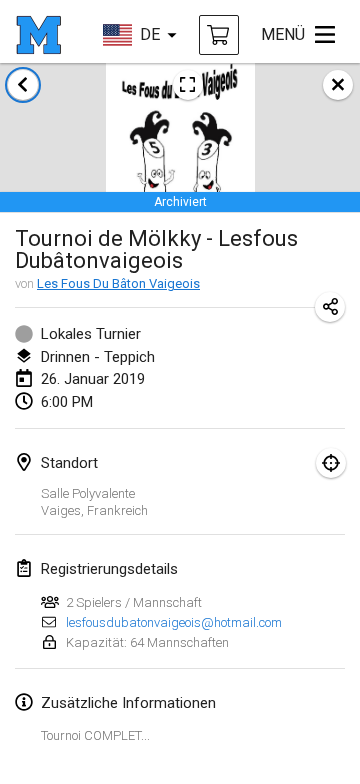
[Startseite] (38, 35)
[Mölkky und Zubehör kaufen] (219, 35)
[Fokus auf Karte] (331, 463)
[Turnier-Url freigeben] (330, 307)
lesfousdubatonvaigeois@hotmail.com (174, 622)
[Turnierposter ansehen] (188, 85)
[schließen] (338, 85)
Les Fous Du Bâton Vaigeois (118, 283)
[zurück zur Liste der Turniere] (23, 85)
